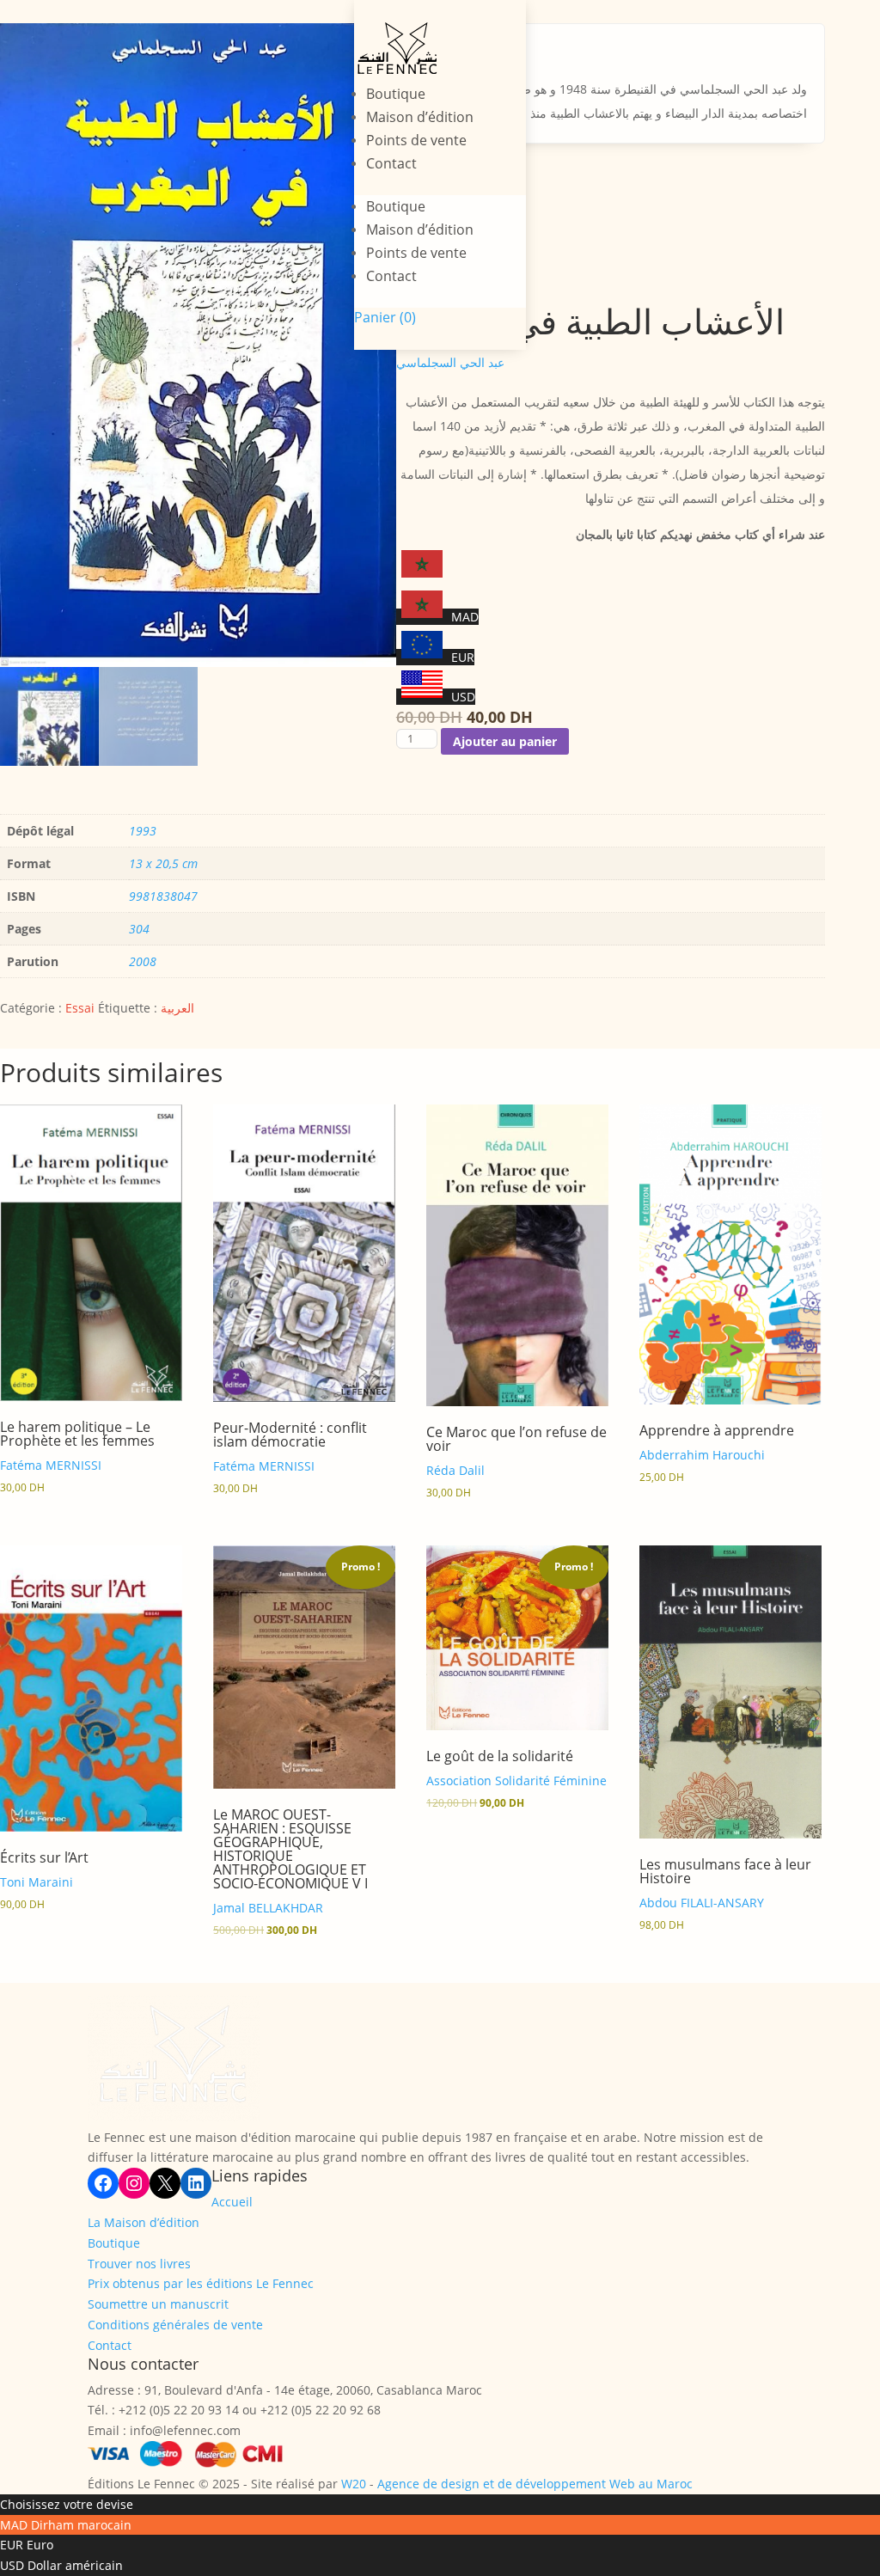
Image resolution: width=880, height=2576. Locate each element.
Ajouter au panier (505, 741)
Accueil (232, 2202)
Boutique (396, 94)
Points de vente (416, 140)
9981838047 (163, 896)
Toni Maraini (37, 1882)
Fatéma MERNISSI (51, 1465)
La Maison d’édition (144, 2222)
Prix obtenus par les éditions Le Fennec (201, 2283)
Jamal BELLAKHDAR (268, 1908)
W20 (354, 2484)
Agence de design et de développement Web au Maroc (535, 2484)
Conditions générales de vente (175, 2325)
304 (139, 929)
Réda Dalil (455, 1470)
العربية (177, 1008)
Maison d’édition (420, 117)
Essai (80, 1008)
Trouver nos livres (139, 2264)
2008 (143, 961)
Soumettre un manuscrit (158, 2304)
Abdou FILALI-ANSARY (702, 1903)
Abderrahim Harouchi (702, 1455)
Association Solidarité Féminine (516, 1781)
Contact (391, 163)
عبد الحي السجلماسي (450, 362)
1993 (143, 831)
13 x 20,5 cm (163, 863)
